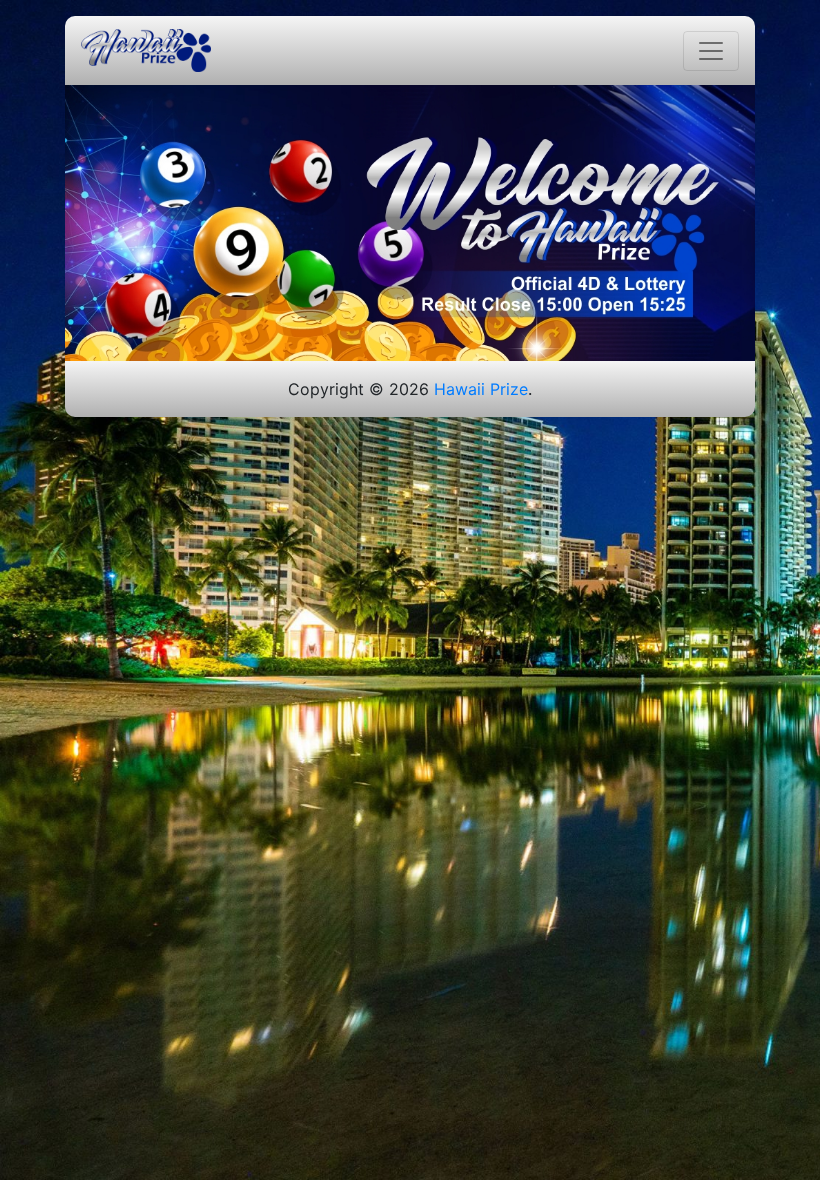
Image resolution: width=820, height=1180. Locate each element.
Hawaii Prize (481, 389)
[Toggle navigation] (711, 51)
